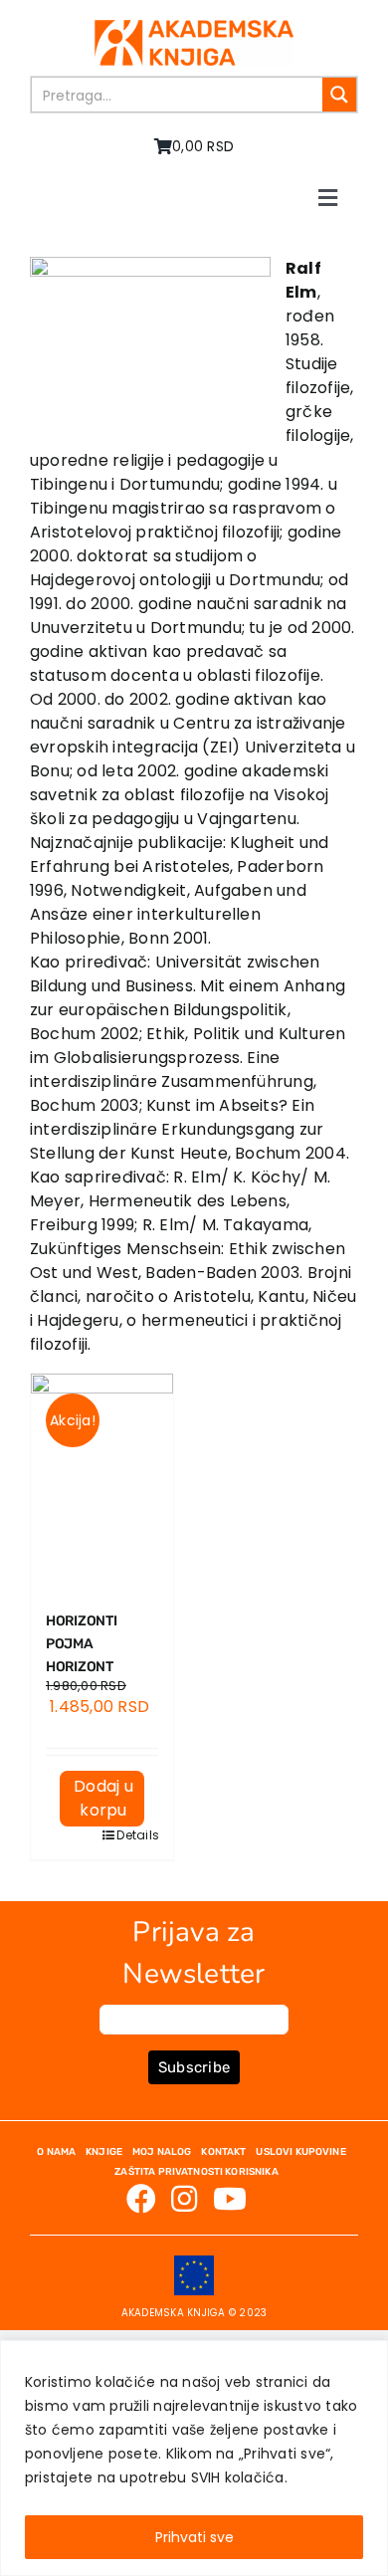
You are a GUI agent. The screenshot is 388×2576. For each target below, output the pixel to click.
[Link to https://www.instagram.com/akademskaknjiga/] (184, 2199)
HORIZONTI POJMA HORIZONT (81, 1644)
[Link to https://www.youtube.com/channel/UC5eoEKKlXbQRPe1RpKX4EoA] (230, 2199)
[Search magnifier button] (339, 95)
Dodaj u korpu (103, 1798)
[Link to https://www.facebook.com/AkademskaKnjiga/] (141, 2199)
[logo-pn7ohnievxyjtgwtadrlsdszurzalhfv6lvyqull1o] (194, 27)
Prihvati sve (194, 2537)
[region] (194, 2458)
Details (130, 1835)
